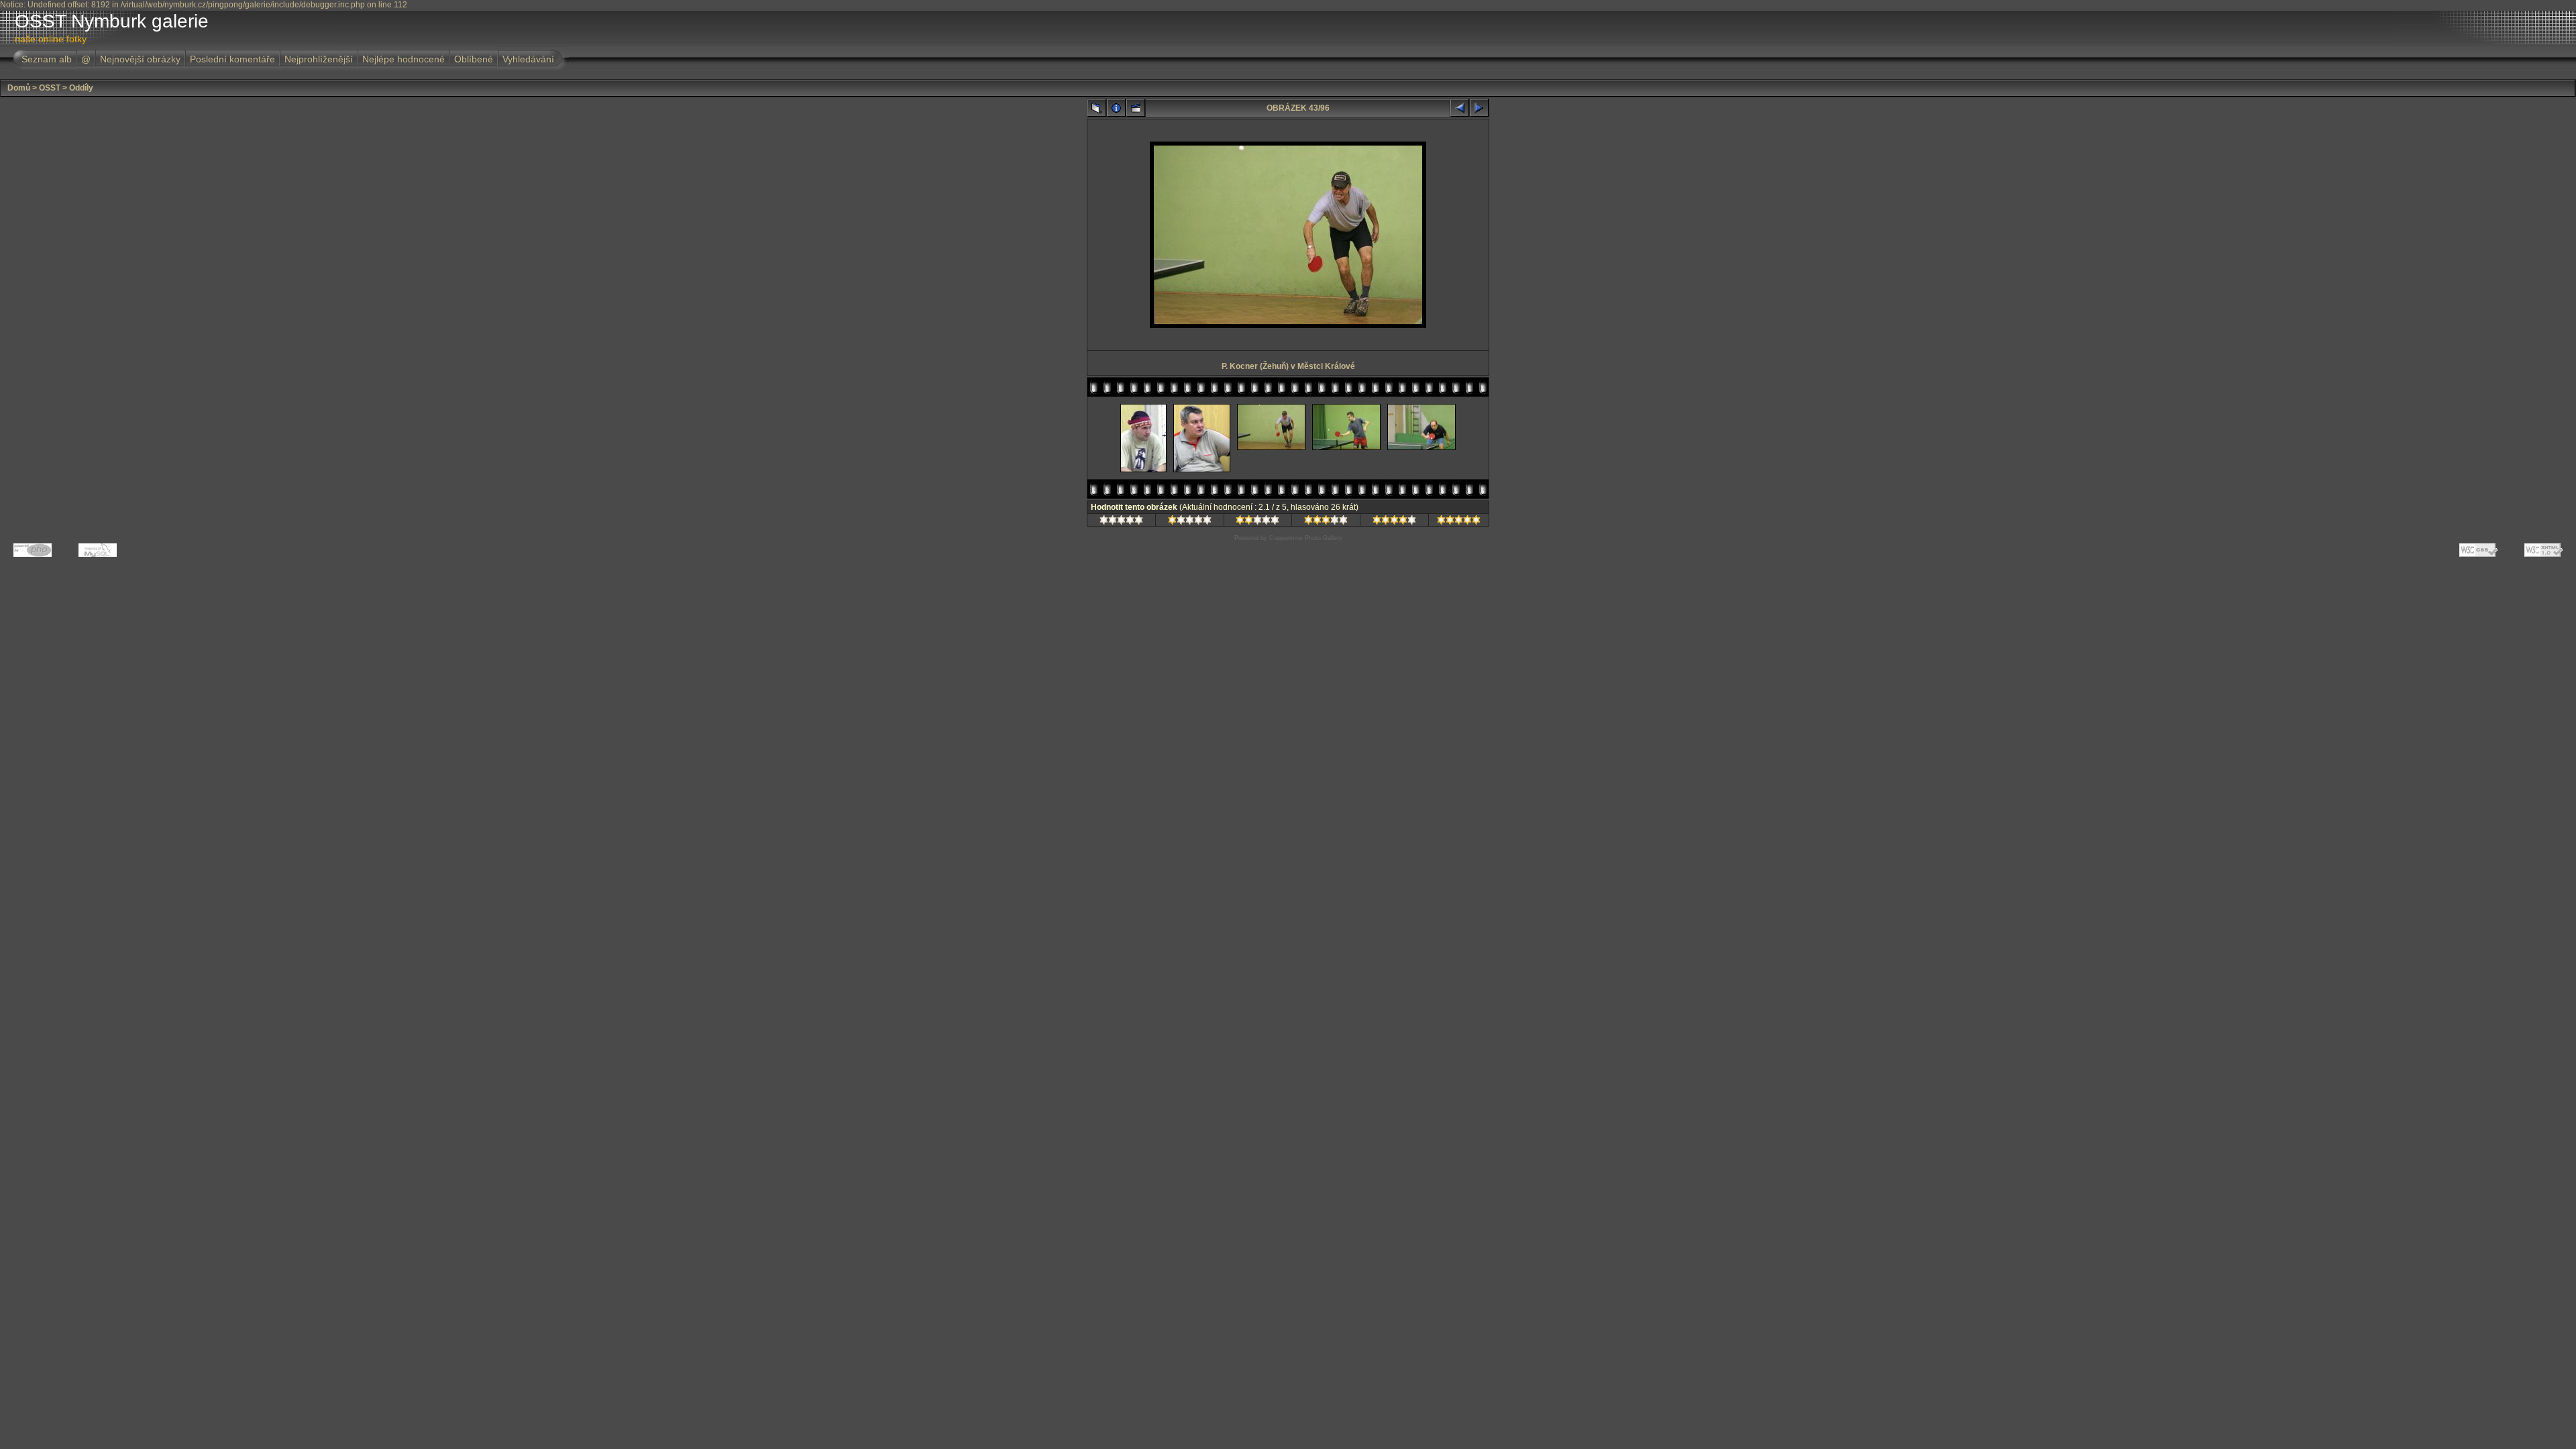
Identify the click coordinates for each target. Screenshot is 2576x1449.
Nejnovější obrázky (140, 59)
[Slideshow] (1136, 108)
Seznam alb (47, 59)
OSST (50, 88)
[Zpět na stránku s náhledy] (1097, 108)
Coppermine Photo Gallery (1306, 538)
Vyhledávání (528, 59)
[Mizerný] (1190, 522)
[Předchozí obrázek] (1460, 108)
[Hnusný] (1121, 522)
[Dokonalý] (1459, 522)
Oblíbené (474, 59)
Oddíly (81, 88)
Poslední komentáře (232, 59)
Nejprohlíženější (319, 59)
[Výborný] (1394, 522)
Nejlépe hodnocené (404, 59)
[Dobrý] (1326, 522)
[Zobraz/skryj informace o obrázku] (1116, 108)
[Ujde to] (1257, 522)
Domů (19, 88)
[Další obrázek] (1479, 108)
